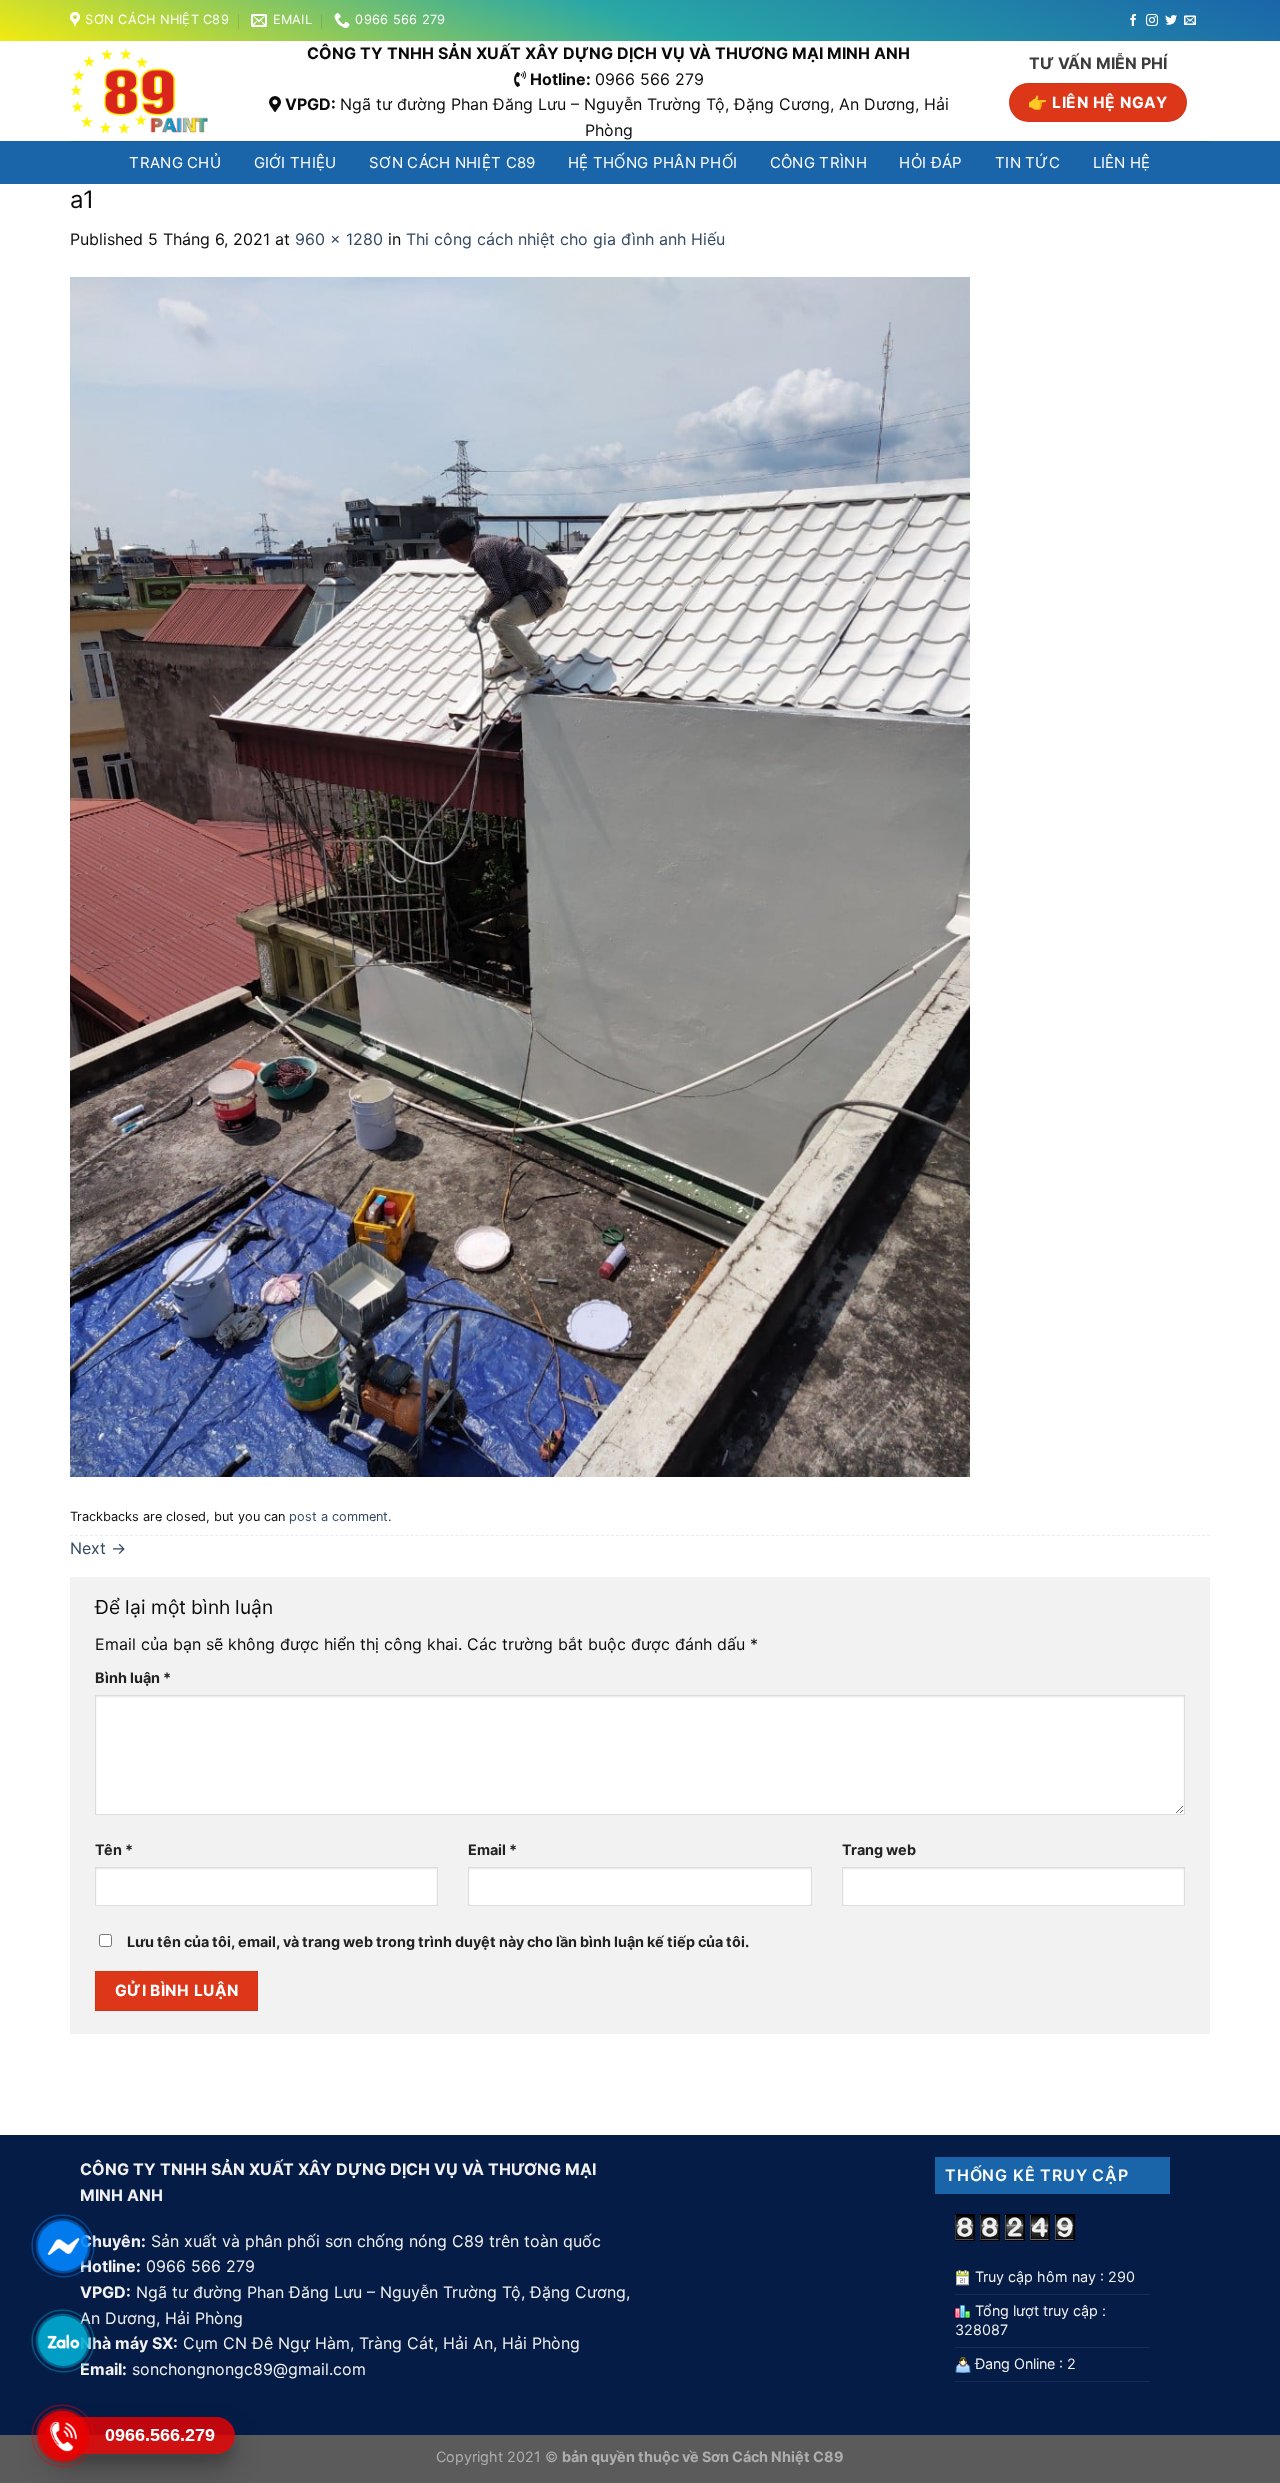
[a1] (520, 875)
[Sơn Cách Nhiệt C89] (146, 91)
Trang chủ (175, 162)
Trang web (879, 1849)
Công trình (818, 162)
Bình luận (133, 1677)
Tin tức (1027, 162)
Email (492, 1849)
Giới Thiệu (295, 162)
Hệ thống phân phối (652, 162)
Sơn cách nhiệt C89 (452, 162)
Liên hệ (1122, 162)
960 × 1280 (339, 239)
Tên (114, 1849)
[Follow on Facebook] (1133, 21)
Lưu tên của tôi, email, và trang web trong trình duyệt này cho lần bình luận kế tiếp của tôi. (438, 1941)
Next (98, 1548)
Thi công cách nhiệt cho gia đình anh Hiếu (565, 239)
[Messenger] (62, 2246)
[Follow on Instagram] (1152, 21)
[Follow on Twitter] (1171, 21)
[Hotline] (62, 2436)
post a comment (338, 1516)
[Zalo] (62, 2341)
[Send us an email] (1190, 21)
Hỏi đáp (930, 162)
